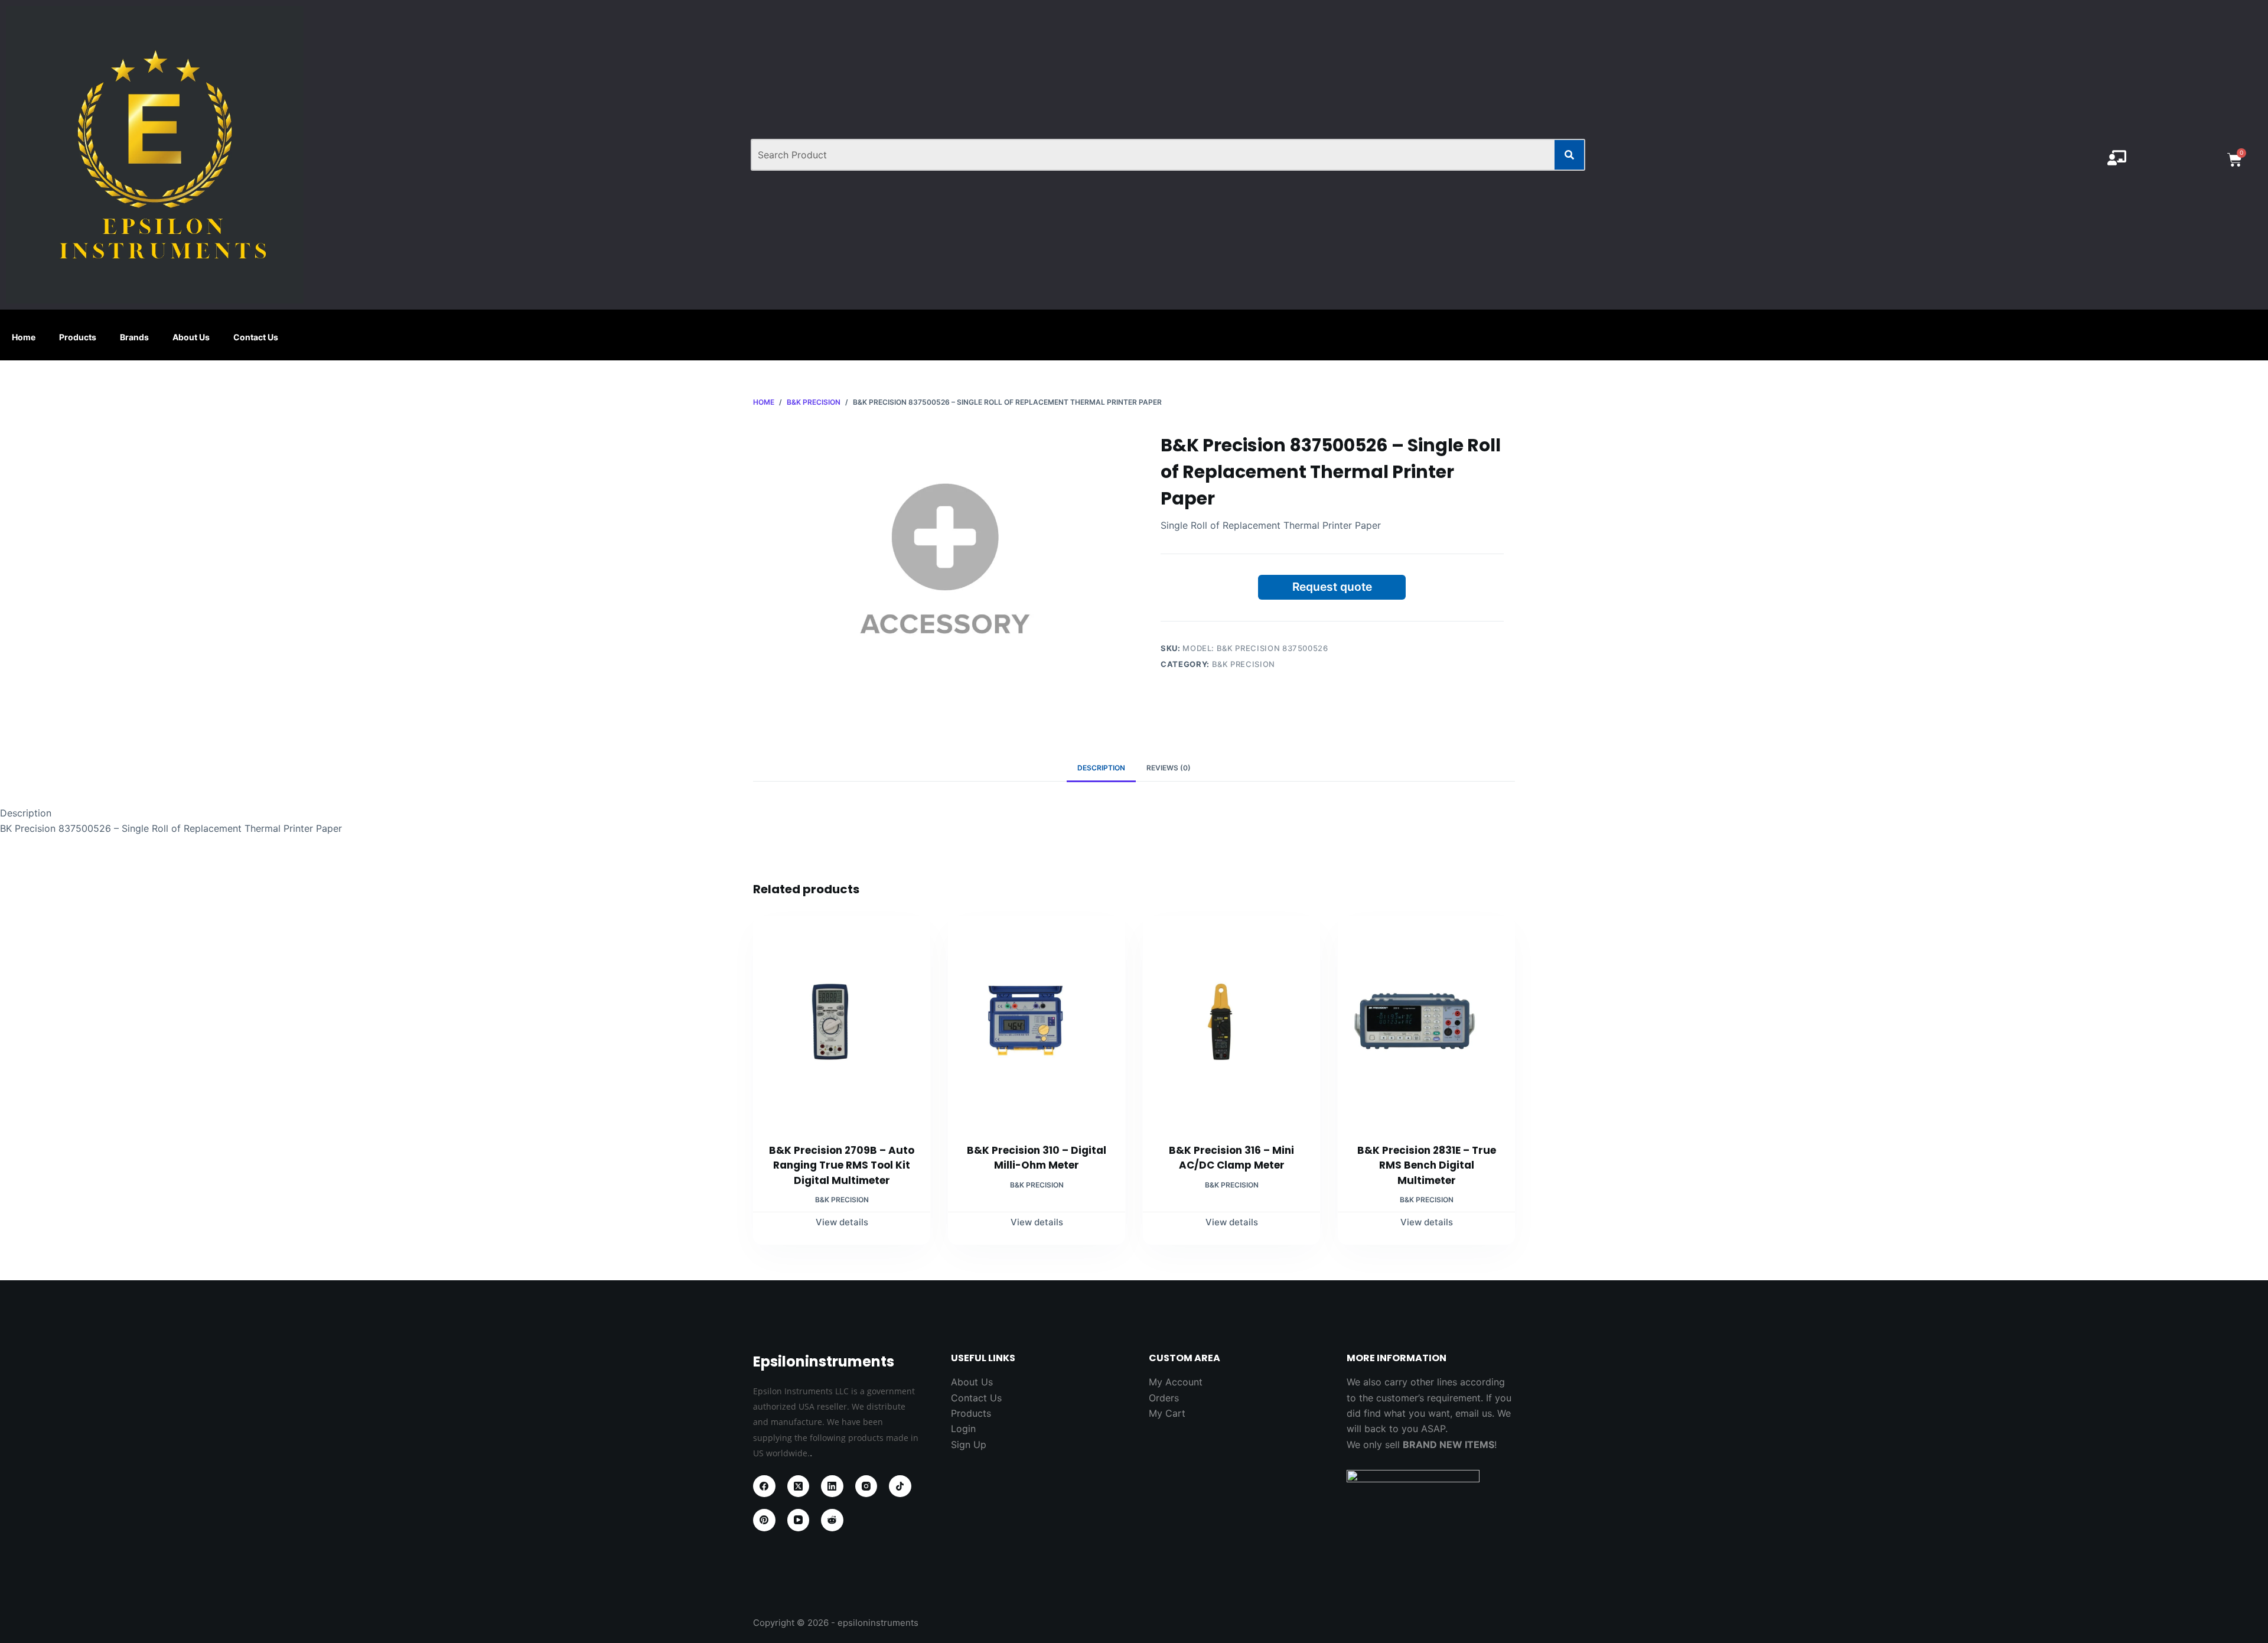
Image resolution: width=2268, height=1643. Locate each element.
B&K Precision (1244, 664)
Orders (1164, 1398)
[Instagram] (866, 1486)
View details (842, 1222)
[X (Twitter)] (799, 1486)
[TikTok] (900, 1486)
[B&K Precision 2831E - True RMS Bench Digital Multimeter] (1426, 1022)
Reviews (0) (1169, 768)
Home (24, 337)
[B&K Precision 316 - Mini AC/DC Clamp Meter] (1231, 1022)
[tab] (1101, 768)
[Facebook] (764, 1486)
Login (963, 1429)
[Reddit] (832, 1520)
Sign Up (969, 1444)
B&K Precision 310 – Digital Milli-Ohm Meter (1037, 1158)
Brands (134, 337)
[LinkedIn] (832, 1486)
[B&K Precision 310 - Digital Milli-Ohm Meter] (1037, 1022)
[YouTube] (799, 1520)
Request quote (1332, 587)
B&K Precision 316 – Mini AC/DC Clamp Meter (1231, 1158)
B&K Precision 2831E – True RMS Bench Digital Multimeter (1427, 1165)
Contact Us (256, 337)
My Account (1176, 1382)
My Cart (1167, 1413)
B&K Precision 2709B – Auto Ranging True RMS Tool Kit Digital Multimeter (842, 1165)
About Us (191, 337)
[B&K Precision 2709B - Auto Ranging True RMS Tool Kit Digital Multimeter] (842, 1022)
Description (1101, 768)
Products (78, 337)
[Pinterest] (764, 1520)
